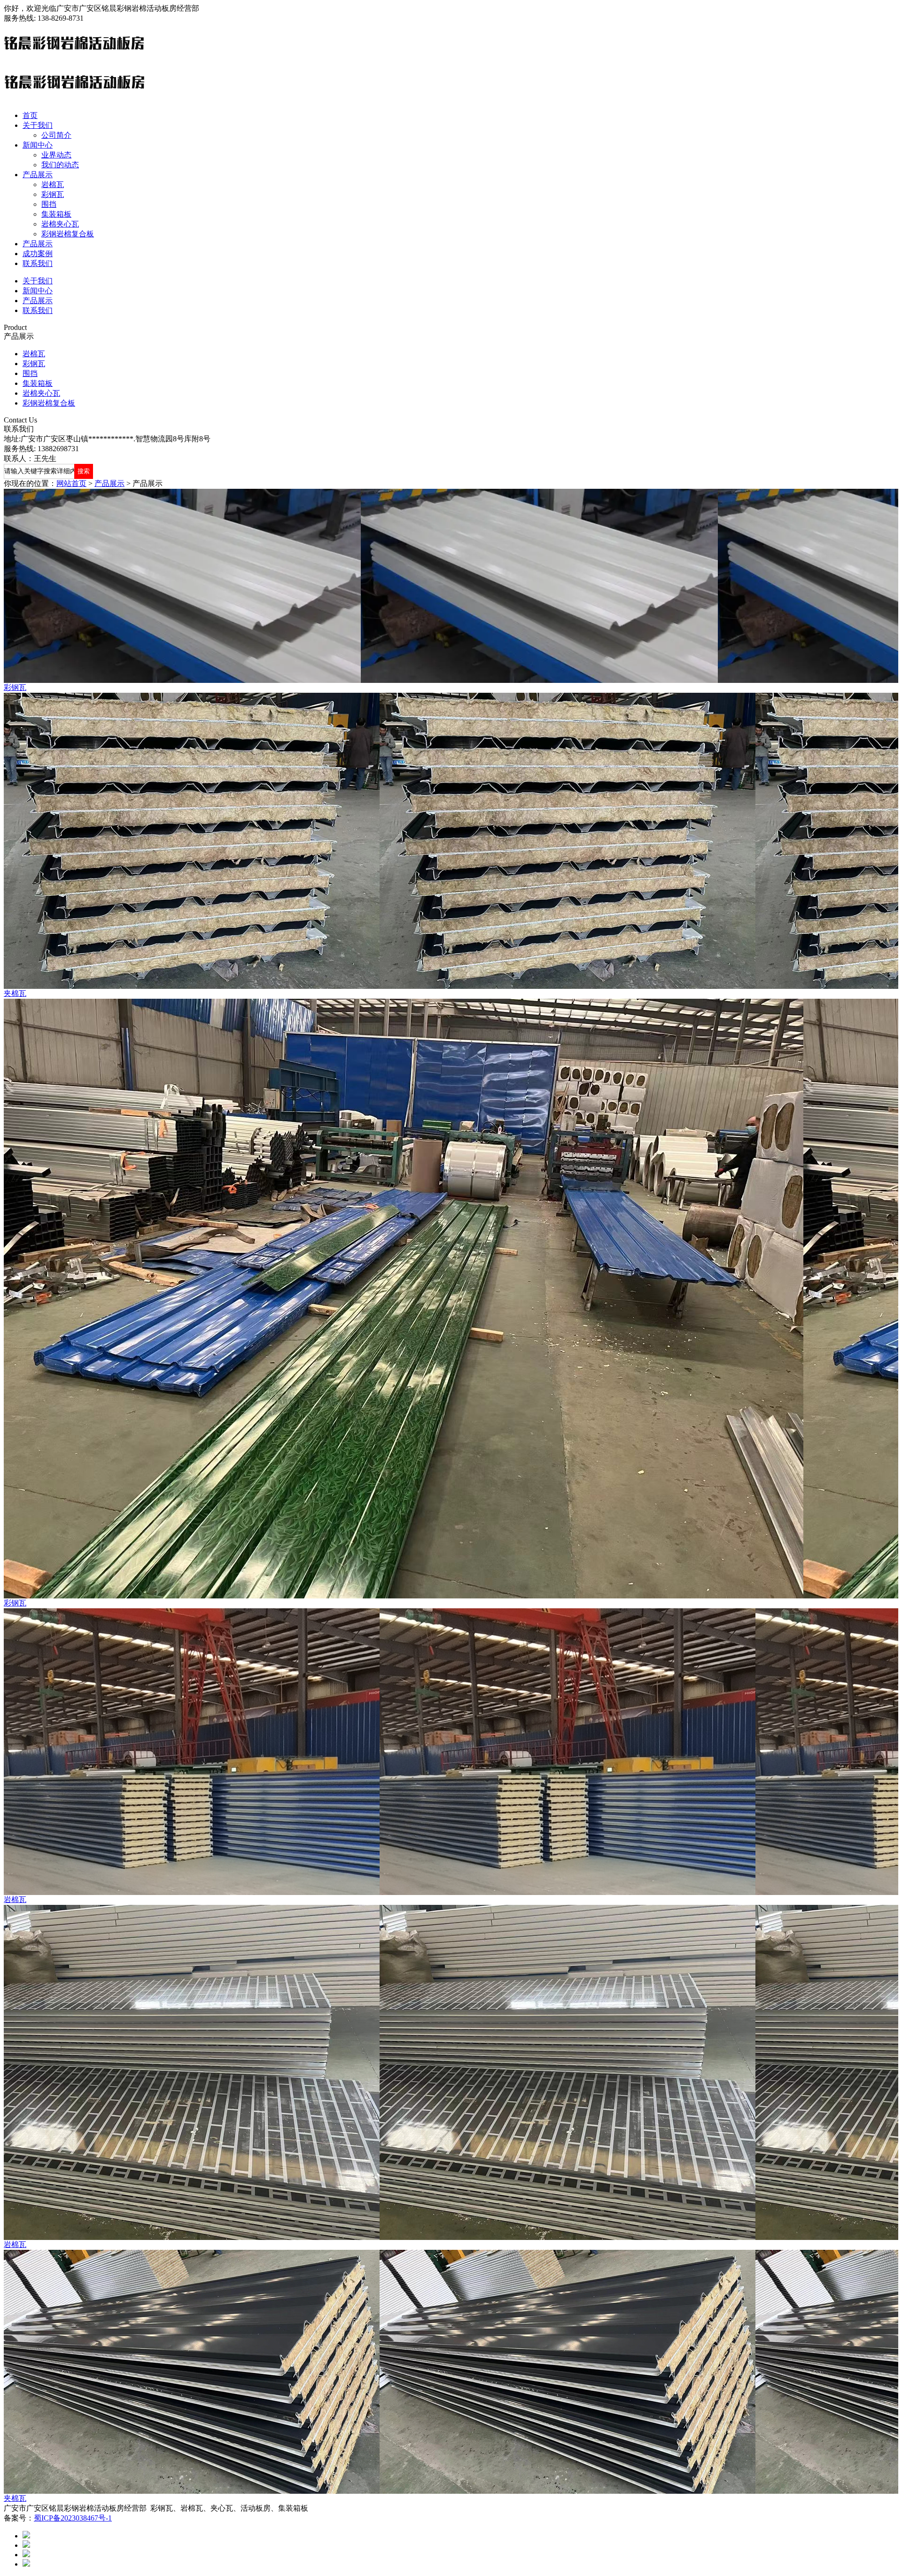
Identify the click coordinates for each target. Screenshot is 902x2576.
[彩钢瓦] (451, 586)
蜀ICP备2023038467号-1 (73, 2518)
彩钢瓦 (53, 194)
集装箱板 (56, 214)
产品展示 (38, 175)
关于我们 (38, 125)
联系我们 (38, 263)
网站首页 (71, 483)
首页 (30, 115)
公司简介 (56, 135)
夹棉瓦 (15, 993)
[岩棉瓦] (451, 1752)
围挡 (49, 204)
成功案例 (38, 254)
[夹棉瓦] (451, 841)
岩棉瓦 (53, 184)
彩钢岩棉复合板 (68, 234)
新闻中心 (38, 145)
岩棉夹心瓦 (60, 224)
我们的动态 (60, 165)
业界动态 (56, 155)
